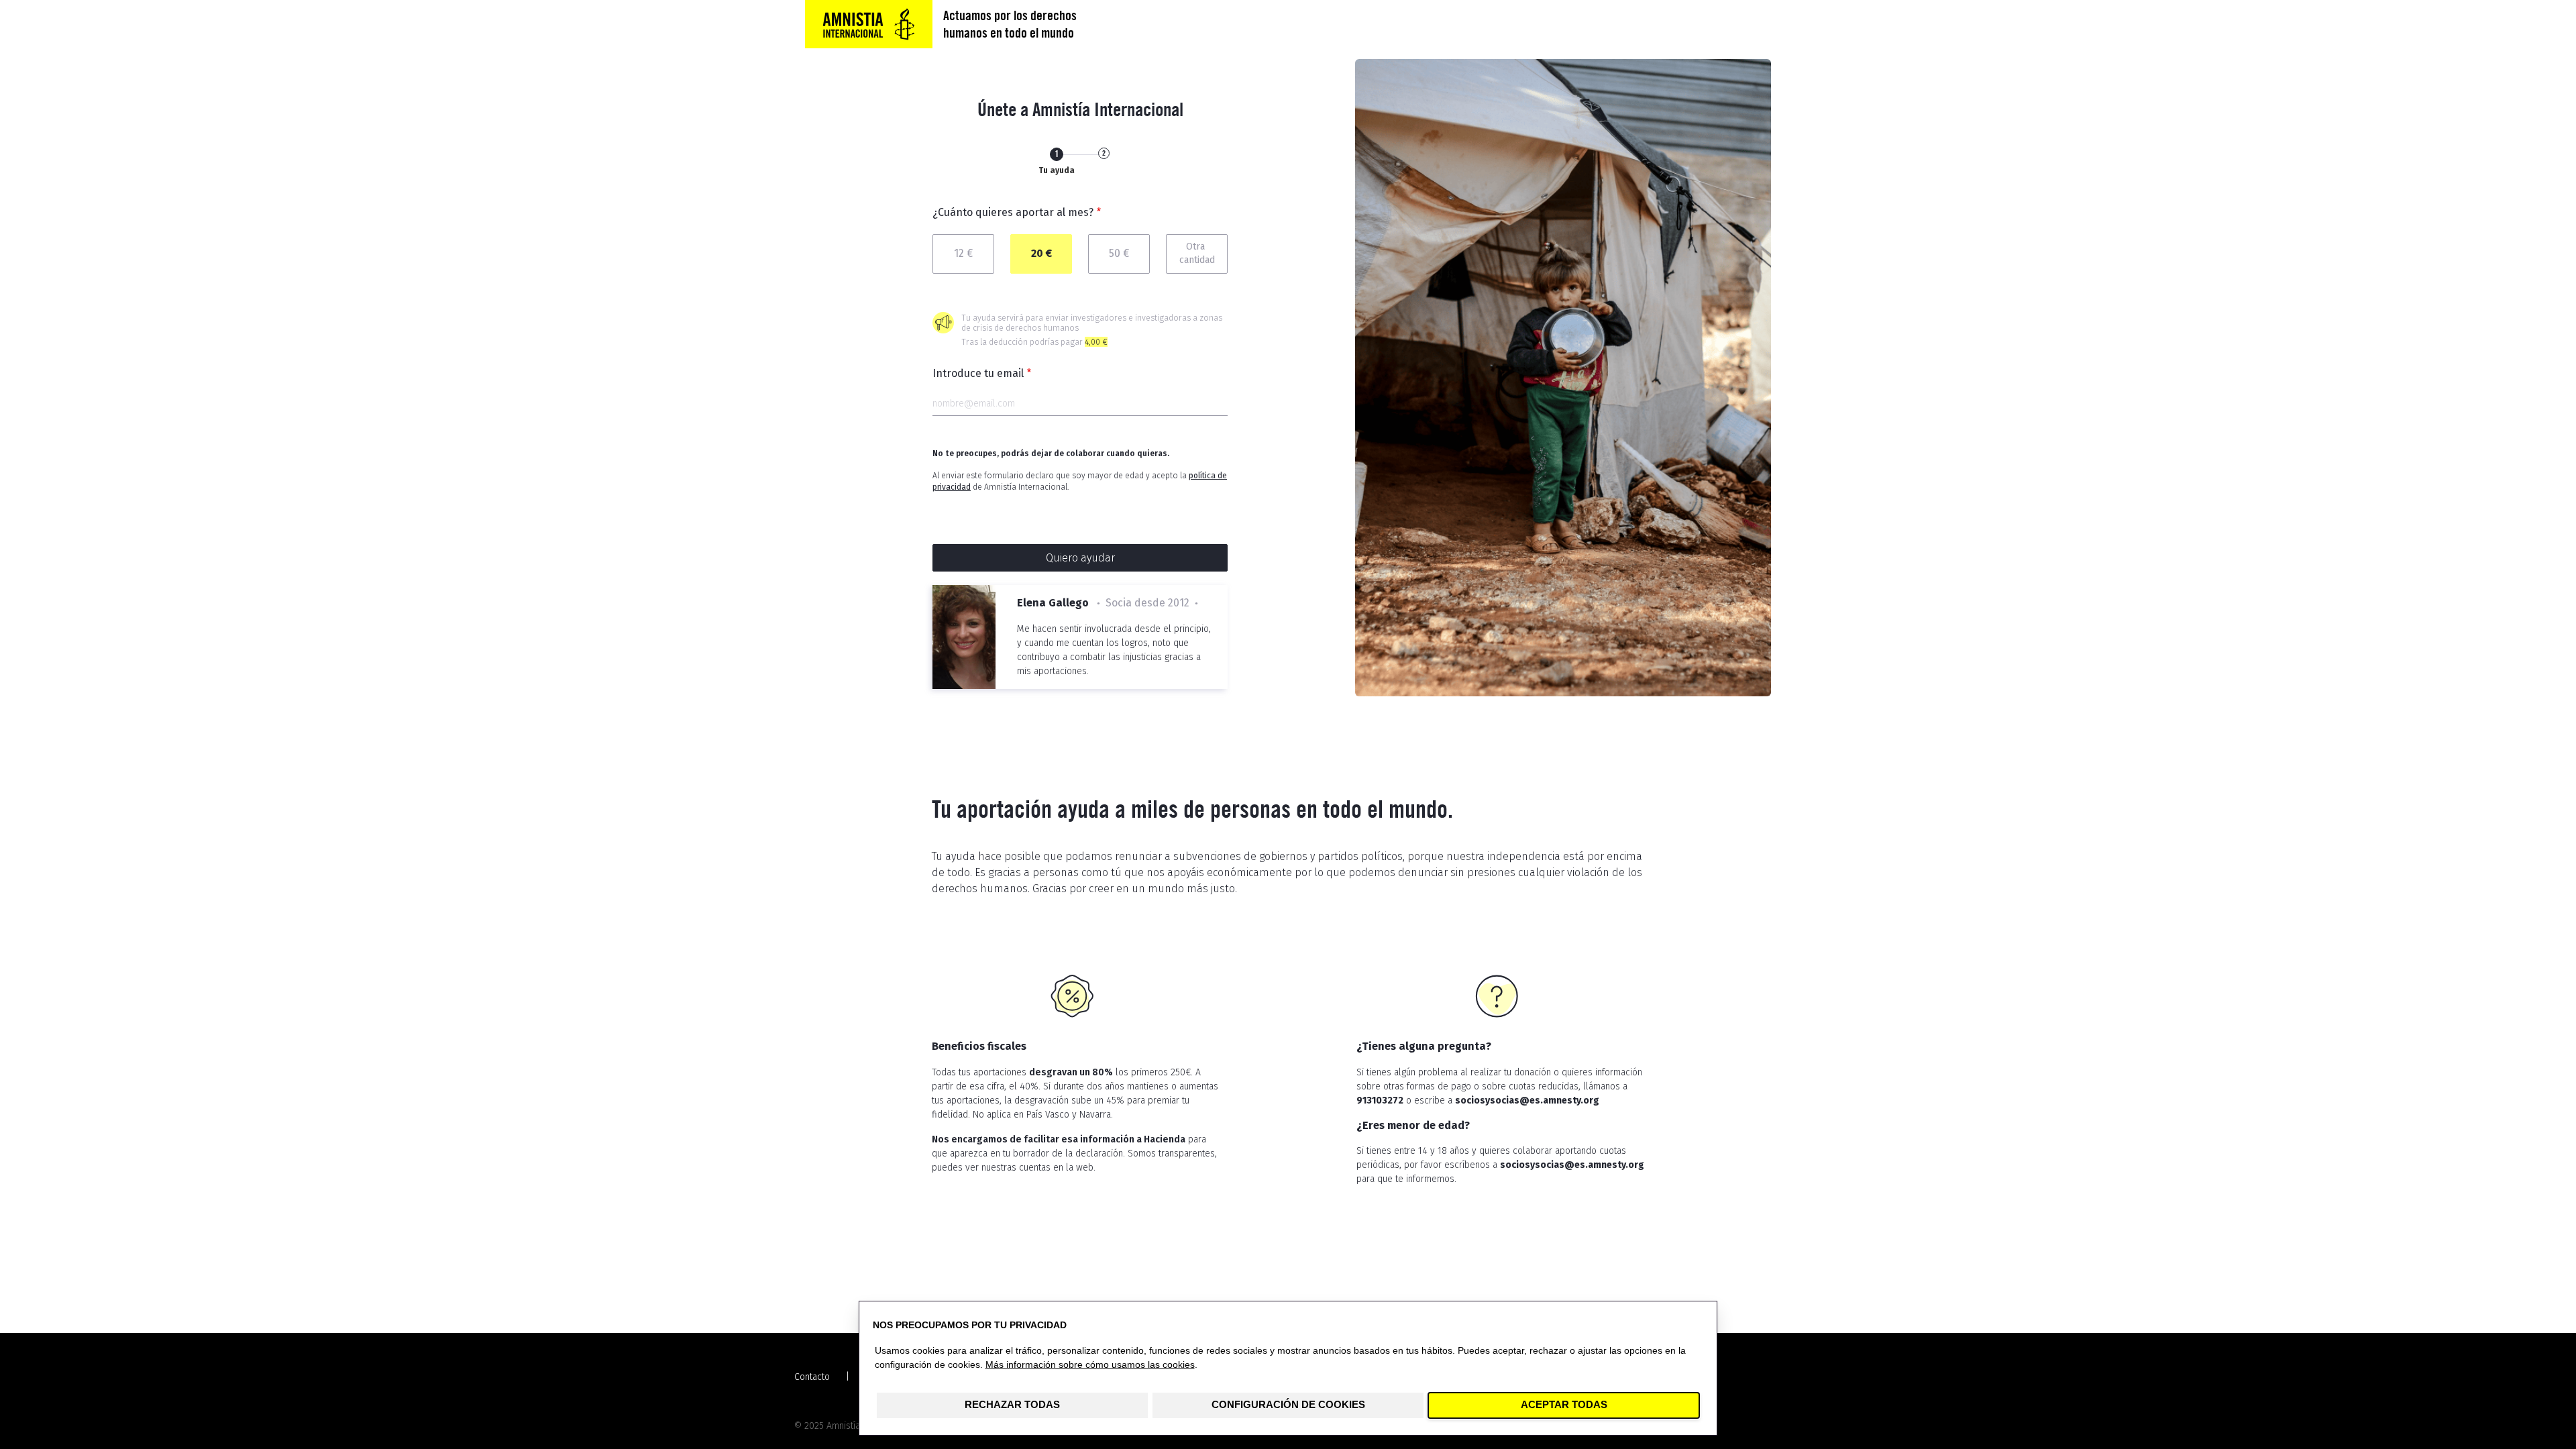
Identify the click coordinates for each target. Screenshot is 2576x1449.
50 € (1119, 253)
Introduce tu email (978, 373)
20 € (1041, 253)
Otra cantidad (1197, 254)
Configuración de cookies (1288, 1405)
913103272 (1380, 1101)
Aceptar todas (1564, 1405)
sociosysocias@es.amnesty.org (1527, 1101)
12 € (963, 253)
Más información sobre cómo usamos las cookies (1090, 1365)
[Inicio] (869, 24)
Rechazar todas (1012, 1405)
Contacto (812, 1377)
